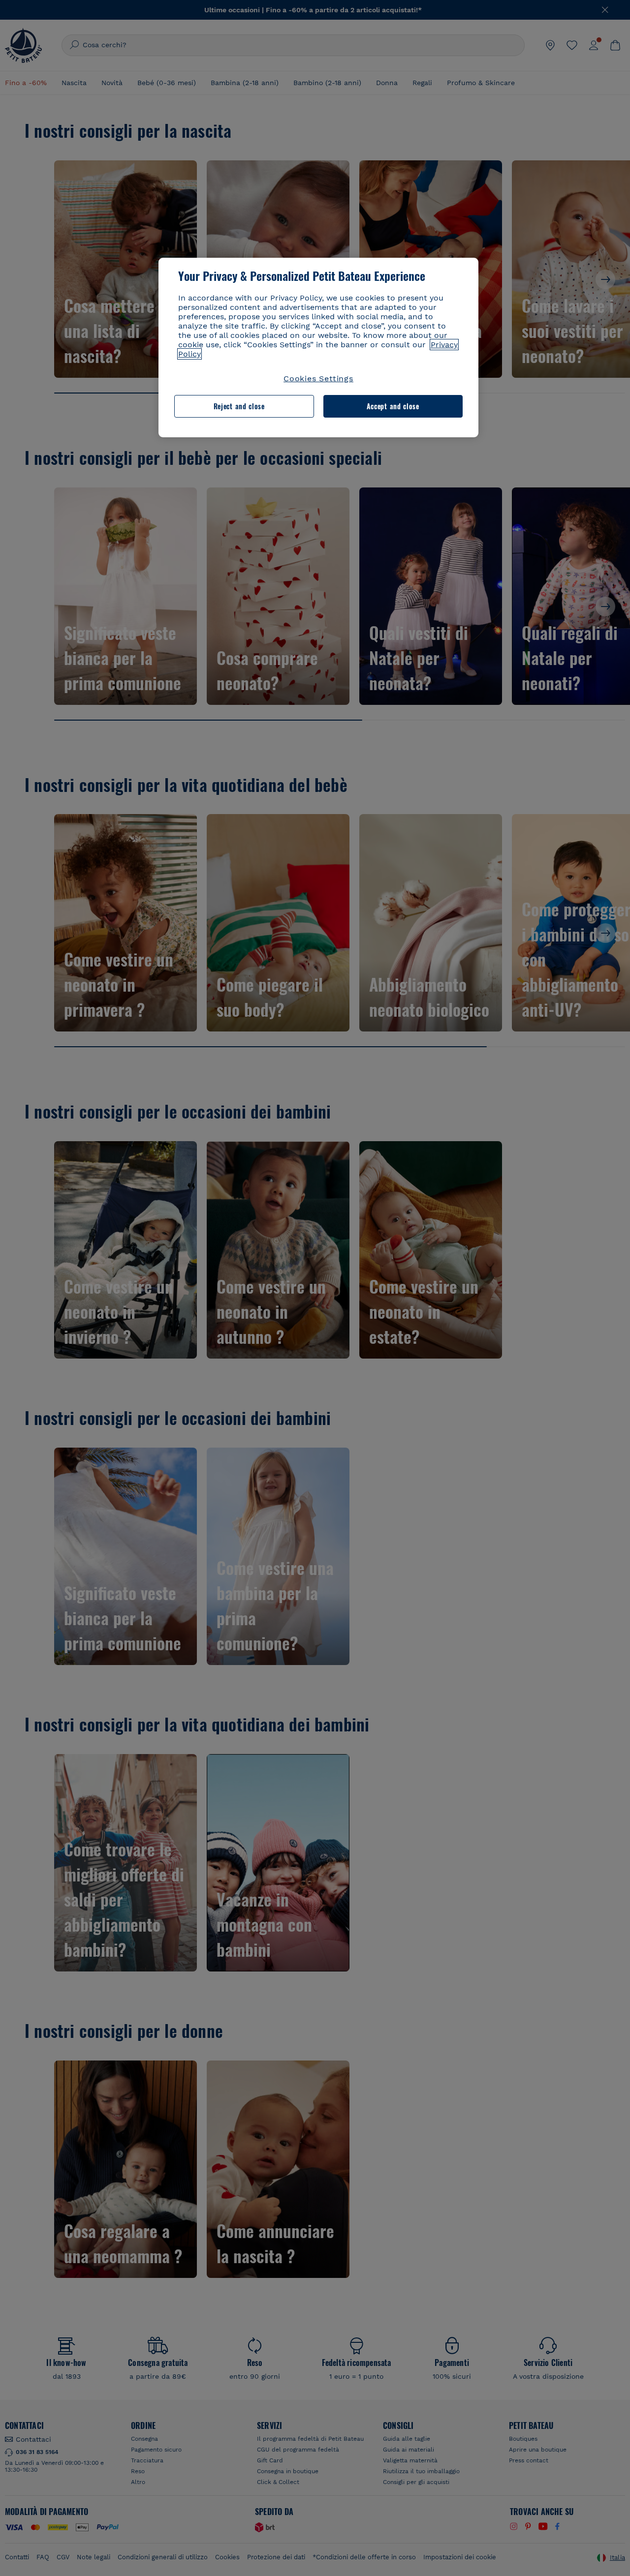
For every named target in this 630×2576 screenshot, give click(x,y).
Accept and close (393, 406)
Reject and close (239, 406)
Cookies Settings (318, 379)
